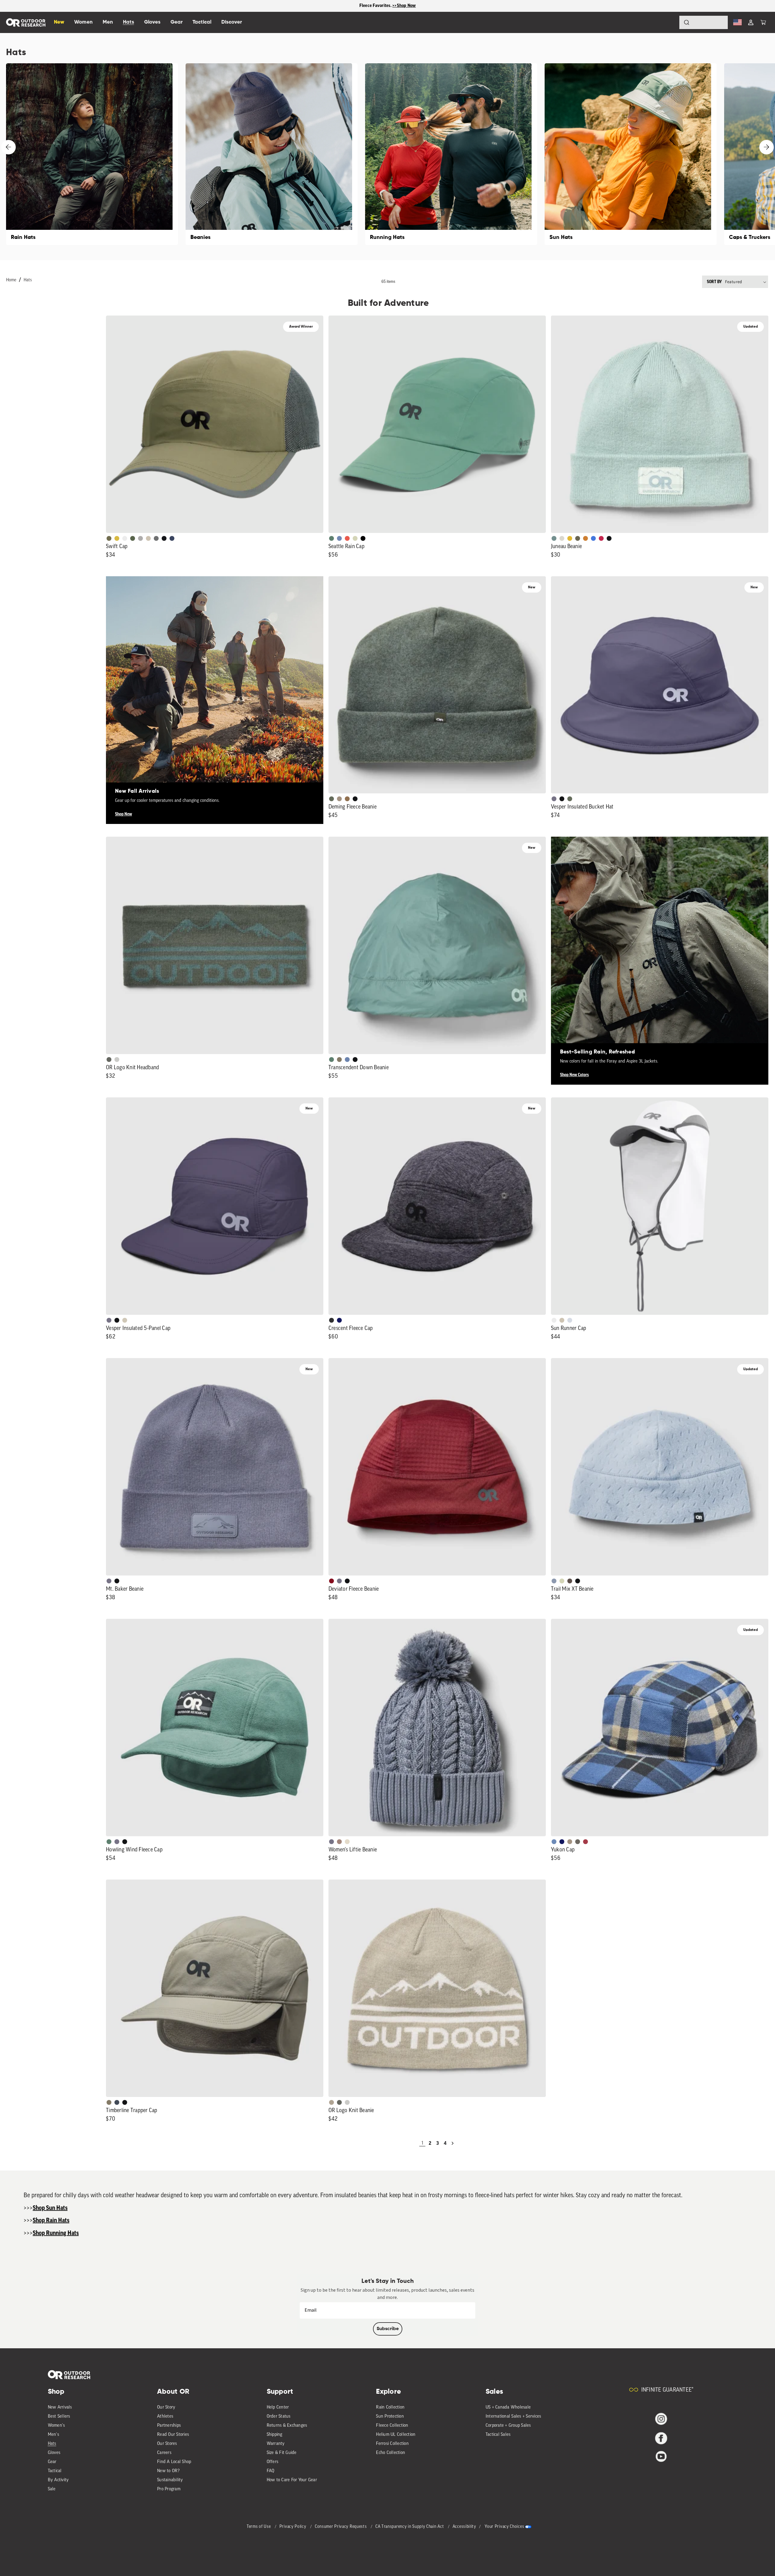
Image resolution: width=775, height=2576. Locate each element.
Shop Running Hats (56, 2233)
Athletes (165, 2417)
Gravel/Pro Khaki (125, 1320)
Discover (232, 22)
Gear (52, 2462)
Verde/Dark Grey (133, 538)
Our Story (166, 2407)
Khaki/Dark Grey (148, 538)
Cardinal (347, 538)
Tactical (55, 2471)
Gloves (54, 2453)
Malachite (331, 538)
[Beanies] (272, 154)
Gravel (339, 1060)
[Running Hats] (451, 154)
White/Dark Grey (554, 1320)
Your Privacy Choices (504, 2527)
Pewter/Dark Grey (140, 538)
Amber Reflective (117, 538)
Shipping (275, 2435)
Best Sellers (59, 2417)
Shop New (124, 814)
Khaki (562, 1320)
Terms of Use (259, 2527)
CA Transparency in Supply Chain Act (410, 2527)
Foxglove (601, 538)
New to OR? (168, 2471)
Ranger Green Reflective (109, 538)
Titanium (570, 1320)
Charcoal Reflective (156, 538)
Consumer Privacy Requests (341, 2527)
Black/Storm (117, 1060)
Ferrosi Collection (392, 2444)
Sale (52, 2489)
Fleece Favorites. (376, 6)
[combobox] (704, 22)
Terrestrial (339, 1842)
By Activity (58, 2480)
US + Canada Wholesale (508, 2407)
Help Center (278, 2407)
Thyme (554, 538)
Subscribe (388, 2329)
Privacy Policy (294, 2527)
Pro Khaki (355, 538)
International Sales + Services (513, 2417)
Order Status (279, 2417)
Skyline (347, 1060)
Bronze (585, 538)
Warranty (276, 2444)
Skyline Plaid (554, 1842)
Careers (164, 2453)
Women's (56, 2426)
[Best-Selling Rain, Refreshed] (660, 945)
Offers (273, 2462)
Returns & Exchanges (287, 2426)
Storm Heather (331, 1320)
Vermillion (331, 1581)
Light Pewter (562, 538)
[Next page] (453, 2143)
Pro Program (169, 2489)
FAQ (271, 2471)
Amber (570, 538)
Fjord (554, 1581)
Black (609, 538)
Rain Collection (390, 2407)
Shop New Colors (574, 1075)
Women (83, 22)
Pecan (347, 799)
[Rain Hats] (92, 154)
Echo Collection (391, 2453)
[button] (763, 22)
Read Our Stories (173, 2435)
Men (108, 22)
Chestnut (570, 1581)
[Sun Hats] (631, 154)
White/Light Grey (125, 538)
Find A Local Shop (174, 2462)
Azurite (593, 538)
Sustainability (170, 2480)
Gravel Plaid (578, 1842)
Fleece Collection (392, 2426)
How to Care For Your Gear (292, 2480)
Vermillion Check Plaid (585, 1842)
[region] (387, 6)
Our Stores (167, 2444)
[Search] (670, 22)
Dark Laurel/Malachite (109, 1060)
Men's (53, 2435)
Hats (28, 280)
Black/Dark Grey (164, 538)
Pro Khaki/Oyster (331, 2102)
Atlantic (117, 2102)
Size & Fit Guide (282, 2453)
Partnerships (169, 2426)
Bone (347, 1842)
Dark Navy (339, 1320)
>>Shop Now (404, 6)
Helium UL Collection (396, 2435)
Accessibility (464, 2527)
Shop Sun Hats (50, 2208)
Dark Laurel (331, 799)
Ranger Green (578, 538)
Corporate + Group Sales (508, 2426)
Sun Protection (390, 2417)
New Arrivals (60, 2407)
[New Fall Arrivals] (215, 685)
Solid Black (363, 538)
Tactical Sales (498, 2435)
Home (11, 280)
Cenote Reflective (172, 538)
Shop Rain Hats (51, 2221)
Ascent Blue (339, 538)
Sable (339, 799)
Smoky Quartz (554, 799)
